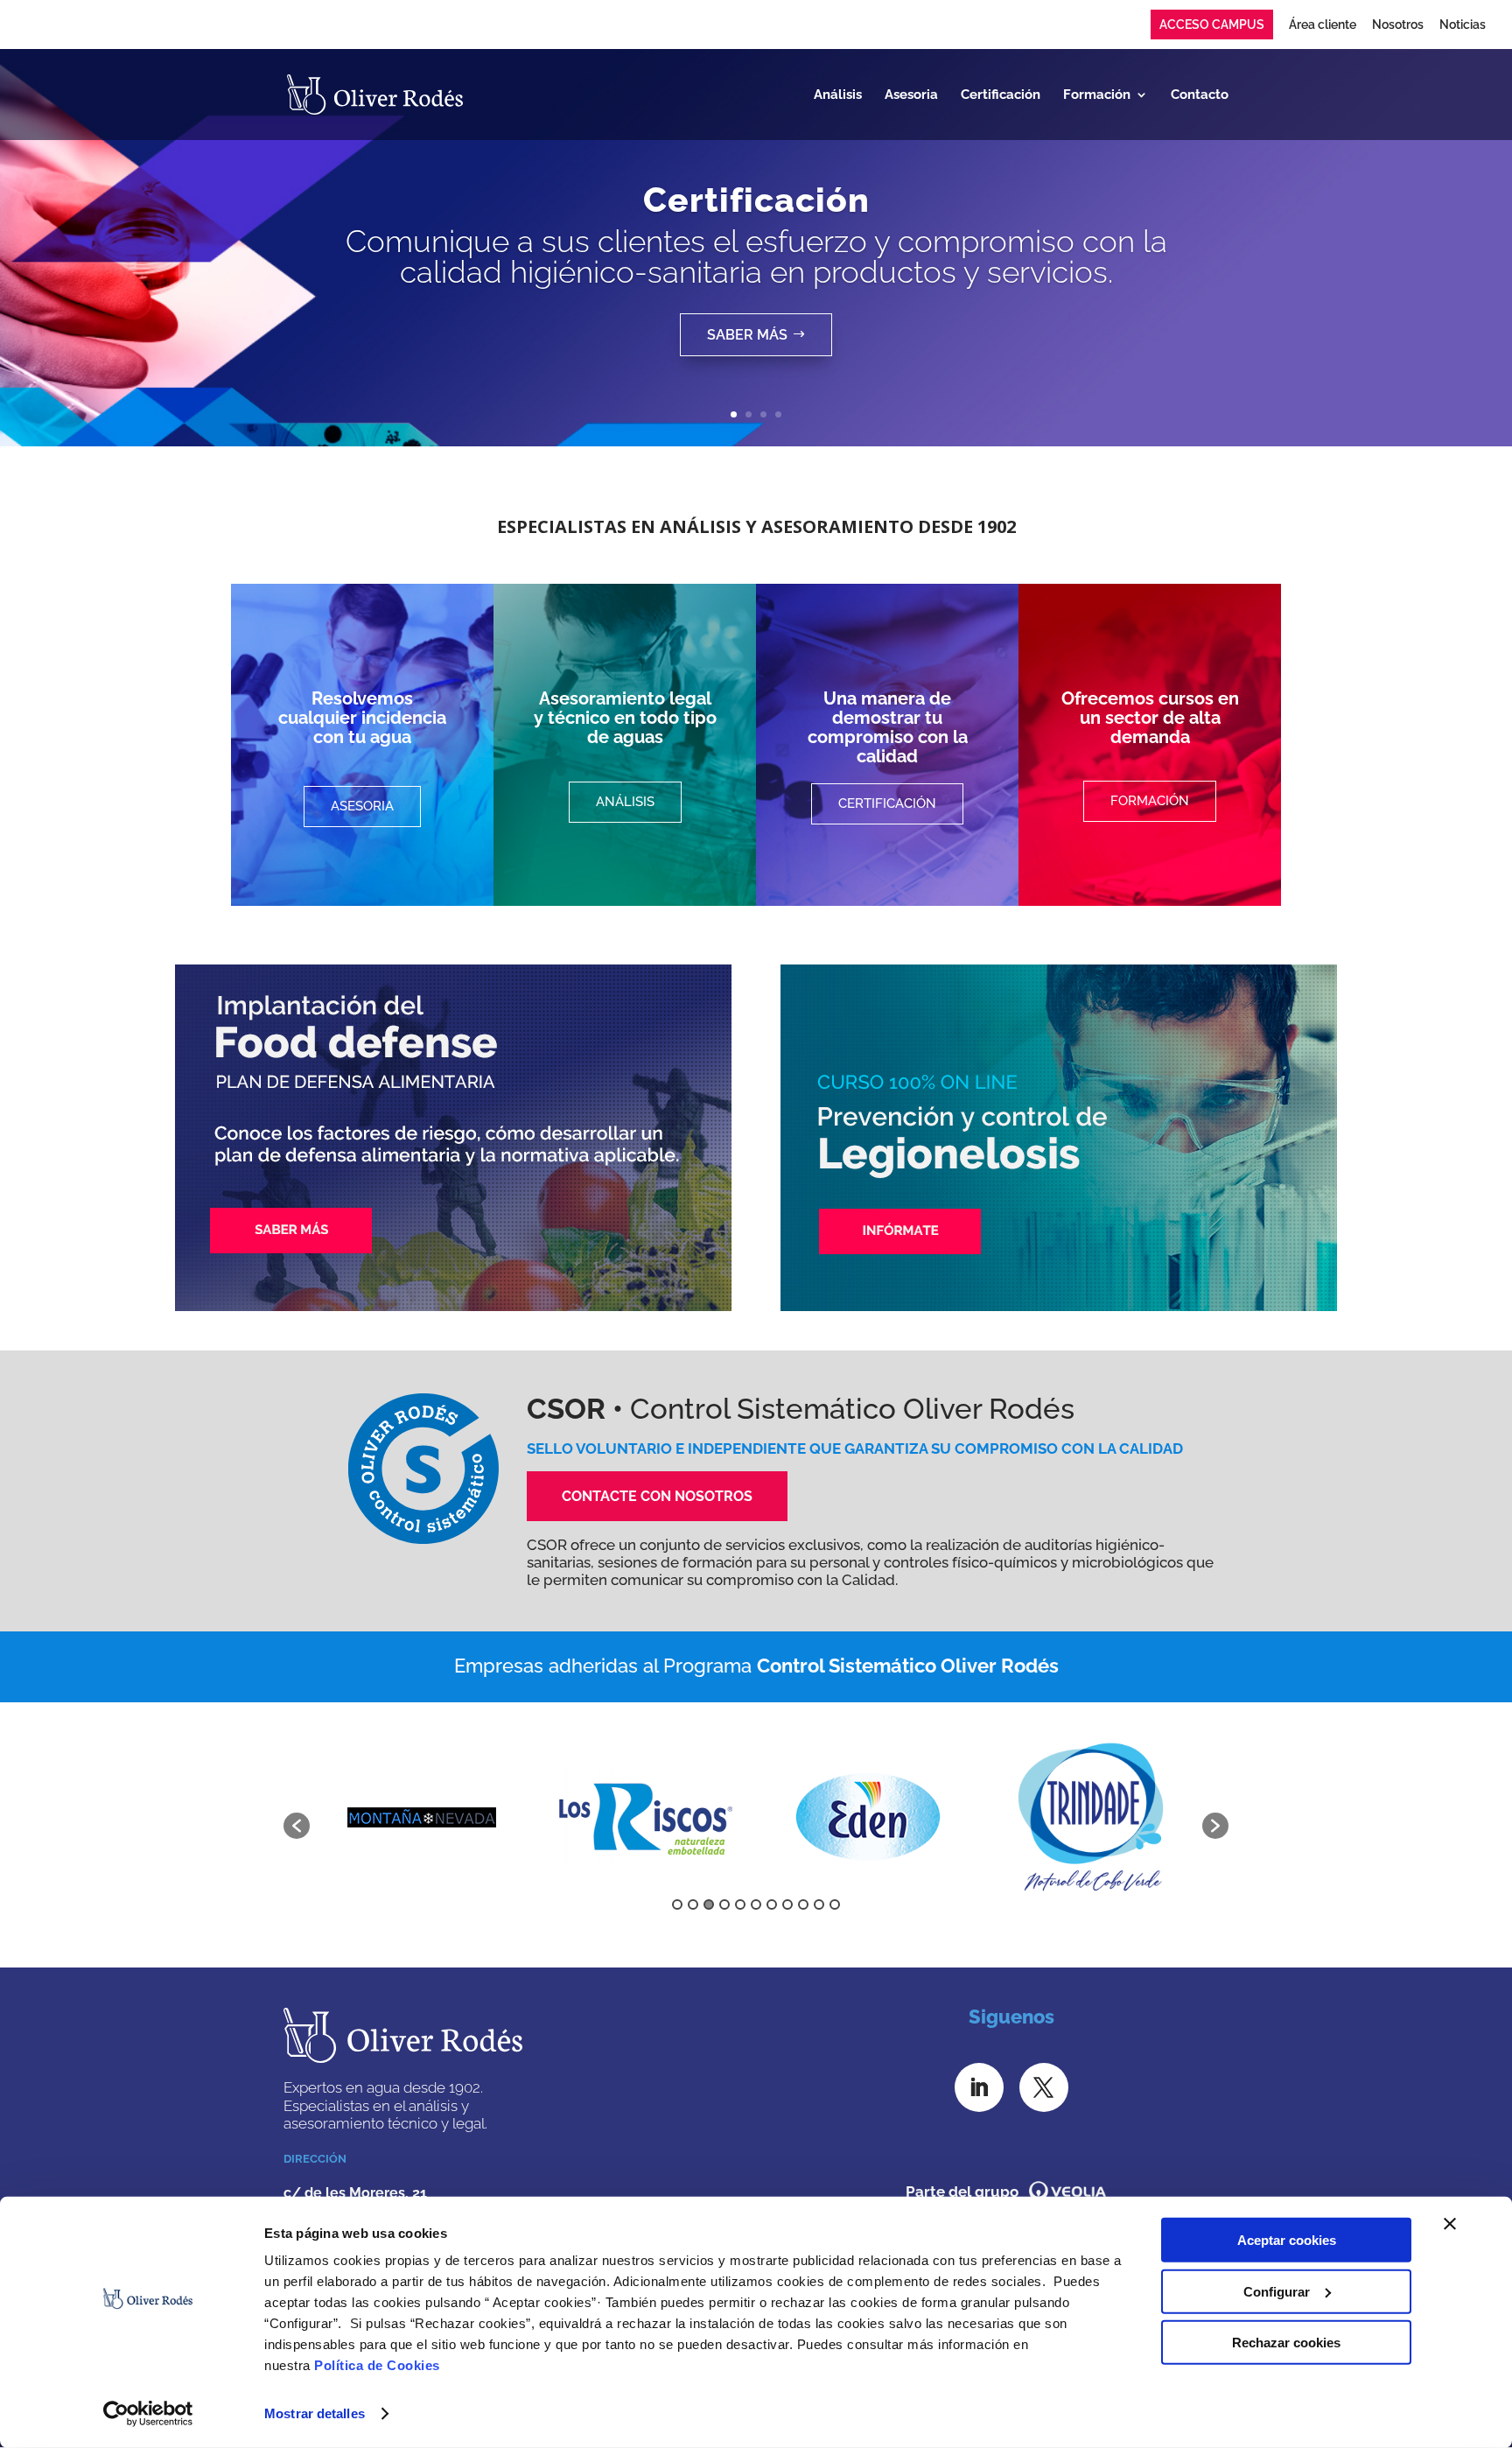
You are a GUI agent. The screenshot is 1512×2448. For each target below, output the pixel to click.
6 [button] (756, 1904)
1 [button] (677, 1904)
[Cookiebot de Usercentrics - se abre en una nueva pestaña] (148, 2414)
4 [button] (724, 1904)
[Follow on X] (1044, 2087)
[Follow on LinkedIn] (979, 2087)
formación (1150, 801)
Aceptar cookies (1287, 2240)
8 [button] (787, 1904)
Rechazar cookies (1286, 2343)
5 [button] (740, 1904)
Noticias (1463, 25)
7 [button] (772, 1904)
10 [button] (819, 1904)
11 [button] (835, 1904)
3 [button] (709, 1904)
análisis (625, 802)
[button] (297, 1826)
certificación (887, 803)
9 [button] (803, 1904)
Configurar (1277, 2291)
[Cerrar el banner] (1450, 2224)
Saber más (747, 335)
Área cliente (1323, 25)
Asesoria (911, 95)
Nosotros (1398, 25)
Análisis (838, 95)
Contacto (1200, 95)
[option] (391, 1817)
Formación (1097, 95)
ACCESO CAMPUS (1212, 25)
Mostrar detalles (315, 2413)
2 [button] (693, 1904)
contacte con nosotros (657, 1496)
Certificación (1001, 95)
